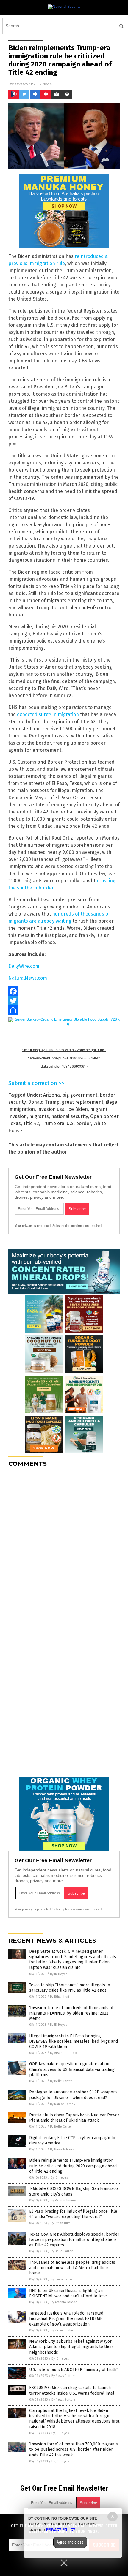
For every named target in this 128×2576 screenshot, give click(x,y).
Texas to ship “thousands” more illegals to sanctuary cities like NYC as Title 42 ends (70, 1988)
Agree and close (70, 2542)
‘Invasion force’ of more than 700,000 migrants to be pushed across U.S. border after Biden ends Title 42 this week (74, 2449)
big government (80, 1095)
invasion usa (51, 1109)
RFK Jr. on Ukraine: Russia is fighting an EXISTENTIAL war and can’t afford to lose (68, 2293)
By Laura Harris (61, 2279)
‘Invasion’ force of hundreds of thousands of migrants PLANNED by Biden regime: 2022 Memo (71, 2013)
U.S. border (79, 1123)
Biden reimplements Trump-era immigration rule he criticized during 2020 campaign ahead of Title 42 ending (73, 2166)
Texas (15, 1123)
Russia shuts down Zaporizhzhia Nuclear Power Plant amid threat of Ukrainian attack (74, 2118)
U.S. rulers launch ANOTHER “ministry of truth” (74, 2370)
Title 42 (31, 1123)
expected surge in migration (48, 714)
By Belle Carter (61, 2081)
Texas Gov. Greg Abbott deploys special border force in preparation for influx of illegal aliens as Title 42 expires (74, 2240)
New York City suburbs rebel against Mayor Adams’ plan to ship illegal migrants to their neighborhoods (71, 2347)
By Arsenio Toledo (63, 2053)
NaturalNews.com (28, 978)
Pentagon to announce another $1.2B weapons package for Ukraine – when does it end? (73, 2095)
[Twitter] (64, 1001)
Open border (104, 1116)
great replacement (83, 1102)
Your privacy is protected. (33, 1226)
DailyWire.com (24, 966)
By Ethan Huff (60, 1997)
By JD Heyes (59, 1974)
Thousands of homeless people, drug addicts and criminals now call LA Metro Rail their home (72, 2268)
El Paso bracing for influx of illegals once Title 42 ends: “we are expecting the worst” (73, 2214)
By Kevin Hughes (63, 2330)
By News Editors (62, 2149)
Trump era (53, 1123)
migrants (39, 1116)
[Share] (64, 1010)
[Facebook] (64, 991)
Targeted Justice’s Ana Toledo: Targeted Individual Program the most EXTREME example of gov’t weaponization (66, 2319)
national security (70, 1116)
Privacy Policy (61, 2530)
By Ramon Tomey (63, 2104)
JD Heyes (44, 84)
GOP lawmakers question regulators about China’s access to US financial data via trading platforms (72, 2069)
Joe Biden (77, 1109)
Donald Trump (44, 1102)
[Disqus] (64, 1546)
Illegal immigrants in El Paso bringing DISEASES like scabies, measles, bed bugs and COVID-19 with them (74, 2041)
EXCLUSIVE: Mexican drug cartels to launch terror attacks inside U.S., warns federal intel (72, 2390)
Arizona (51, 1095)
